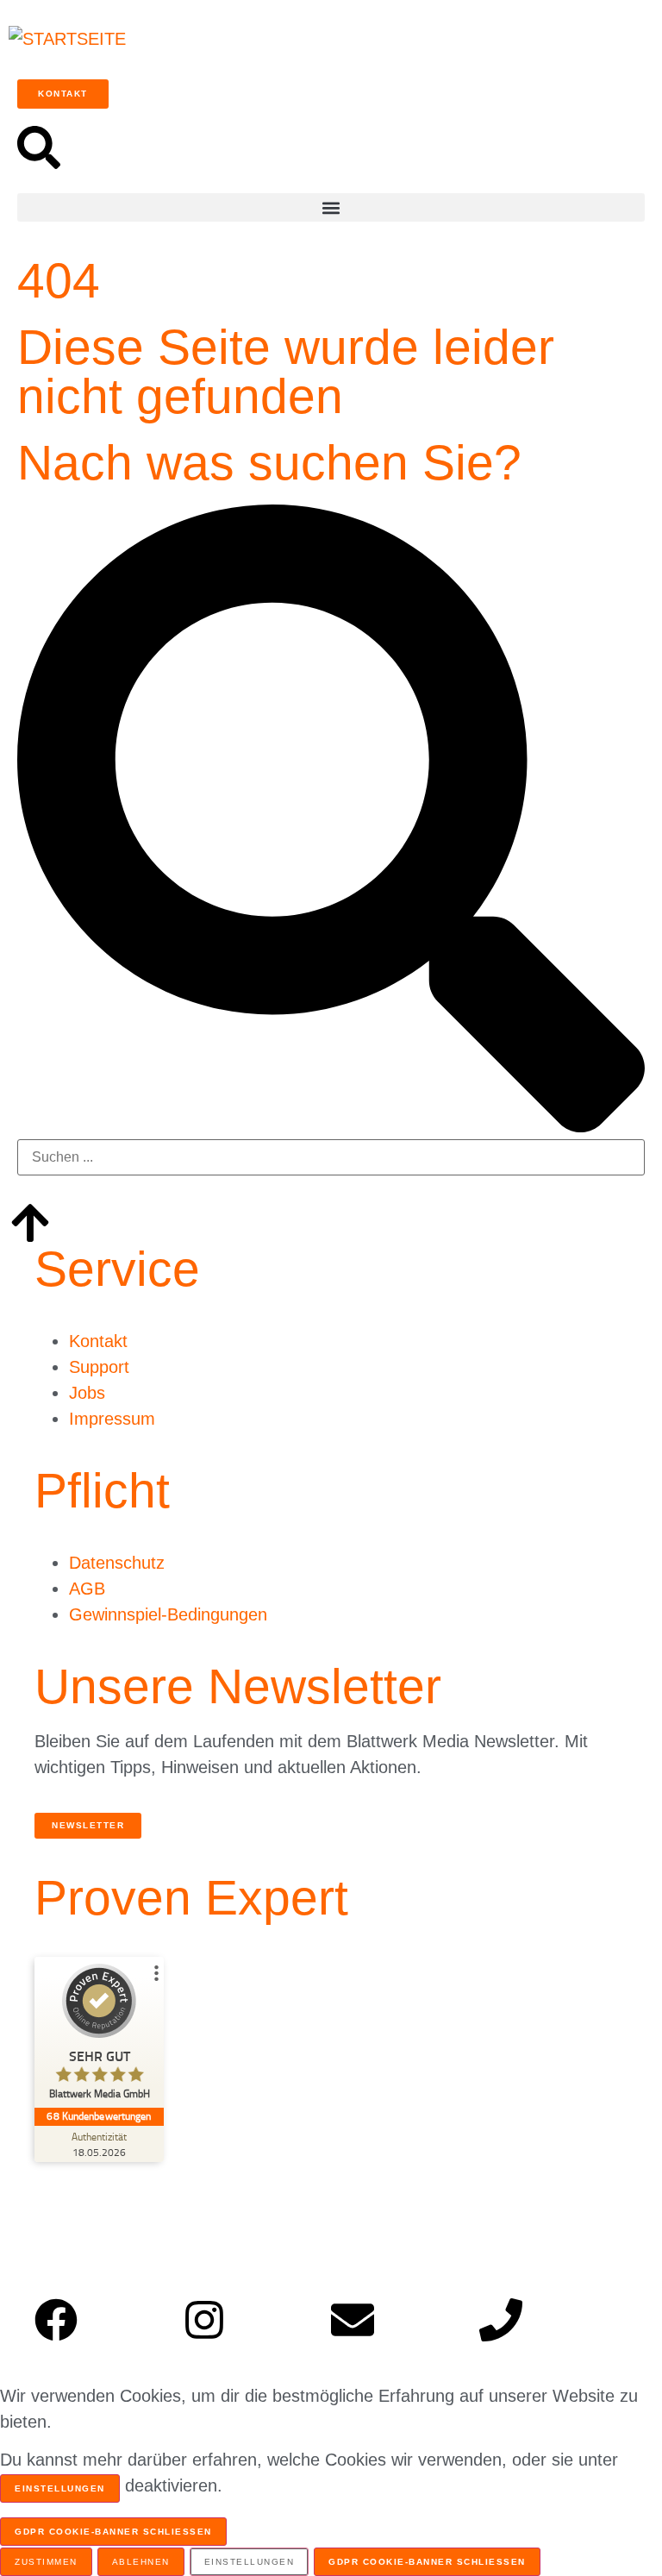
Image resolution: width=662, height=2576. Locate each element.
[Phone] (501, 2320)
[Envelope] (353, 2320)
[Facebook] (56, 2320)
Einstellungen (60, 2488)
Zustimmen (46, 2562)
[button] (331, 207)
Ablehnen (141, 2562)
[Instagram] (204, 2320)
